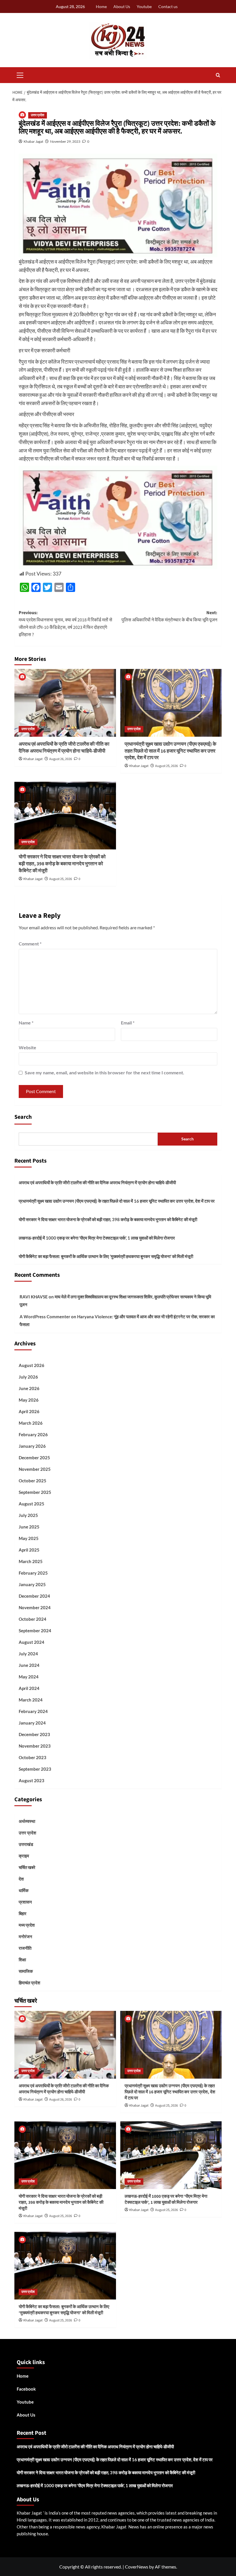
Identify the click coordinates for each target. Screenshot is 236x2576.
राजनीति (25, 1948)
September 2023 (35, 1769)
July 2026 (28, 1377)
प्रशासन (25, 1902)
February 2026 (33, 1434)
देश (21, 1879)
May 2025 (29, 1538)
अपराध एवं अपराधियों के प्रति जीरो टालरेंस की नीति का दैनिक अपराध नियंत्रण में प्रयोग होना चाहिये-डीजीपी (64, 748)
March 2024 (31, 1700)
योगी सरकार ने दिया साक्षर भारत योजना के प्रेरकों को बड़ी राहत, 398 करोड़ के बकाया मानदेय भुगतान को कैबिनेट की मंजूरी (62, 864)
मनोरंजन (25, 1936)
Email (128, 1023)
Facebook (26, 2389)
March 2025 (31, 1561)
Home (101, 6)
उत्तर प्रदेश (38, 115)
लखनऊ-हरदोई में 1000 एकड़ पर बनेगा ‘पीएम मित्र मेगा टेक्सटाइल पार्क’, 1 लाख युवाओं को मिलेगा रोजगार (97, 1238)
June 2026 (29, 1388)
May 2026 (29, 1400)
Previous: (65, 624)
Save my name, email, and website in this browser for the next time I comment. (104, 1072)
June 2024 (29, 1665)
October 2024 (33, 1619)
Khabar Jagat (33, 141)
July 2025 (28, 1515)
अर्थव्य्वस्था (27, 1821)
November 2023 (35, 1746)
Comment (30, 944)
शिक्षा (22, 1960)
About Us (122, 6)
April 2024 (29, 1688)
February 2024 (33, 1711)
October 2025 (33, 1481)
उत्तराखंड (26, 1844)
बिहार (23, 1913)
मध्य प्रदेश (27, 1925)
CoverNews (137, 2567)
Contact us (168, 6)
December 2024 (34, 1596)
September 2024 (35, 1631)
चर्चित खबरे (27, 1867)
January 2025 (32, 1584)
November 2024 (35, 1607)
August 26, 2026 (61, 759)
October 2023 (33, 1757)
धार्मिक (24, 1890)
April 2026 (29, 1411)
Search (23, 1117)
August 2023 (32, 1780)
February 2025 (33, 1573)
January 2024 (32, 1723)
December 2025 (34, 1458)
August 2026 (32, 1365)
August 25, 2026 (166, 766)
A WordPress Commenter (45, 1317)
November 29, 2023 (65, 141)
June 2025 (29, 1527)
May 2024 (29, 1677)
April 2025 (29, 1550)
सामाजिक (26, 1971)
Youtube (144, 6)
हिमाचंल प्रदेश (29, 1983)
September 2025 (35, 1492)
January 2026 (32, 1446)
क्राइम (24, 1856)
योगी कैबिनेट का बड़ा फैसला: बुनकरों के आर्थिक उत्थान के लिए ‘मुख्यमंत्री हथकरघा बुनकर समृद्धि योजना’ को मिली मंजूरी (106, 1256)
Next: (169, 616)
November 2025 (35, 1469)
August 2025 (32, 1504)
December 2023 (34, 1734)
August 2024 (32, 1642)
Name (26, 1023)
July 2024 (28, 1654)
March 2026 (31, 1423)
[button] (20, 74)
